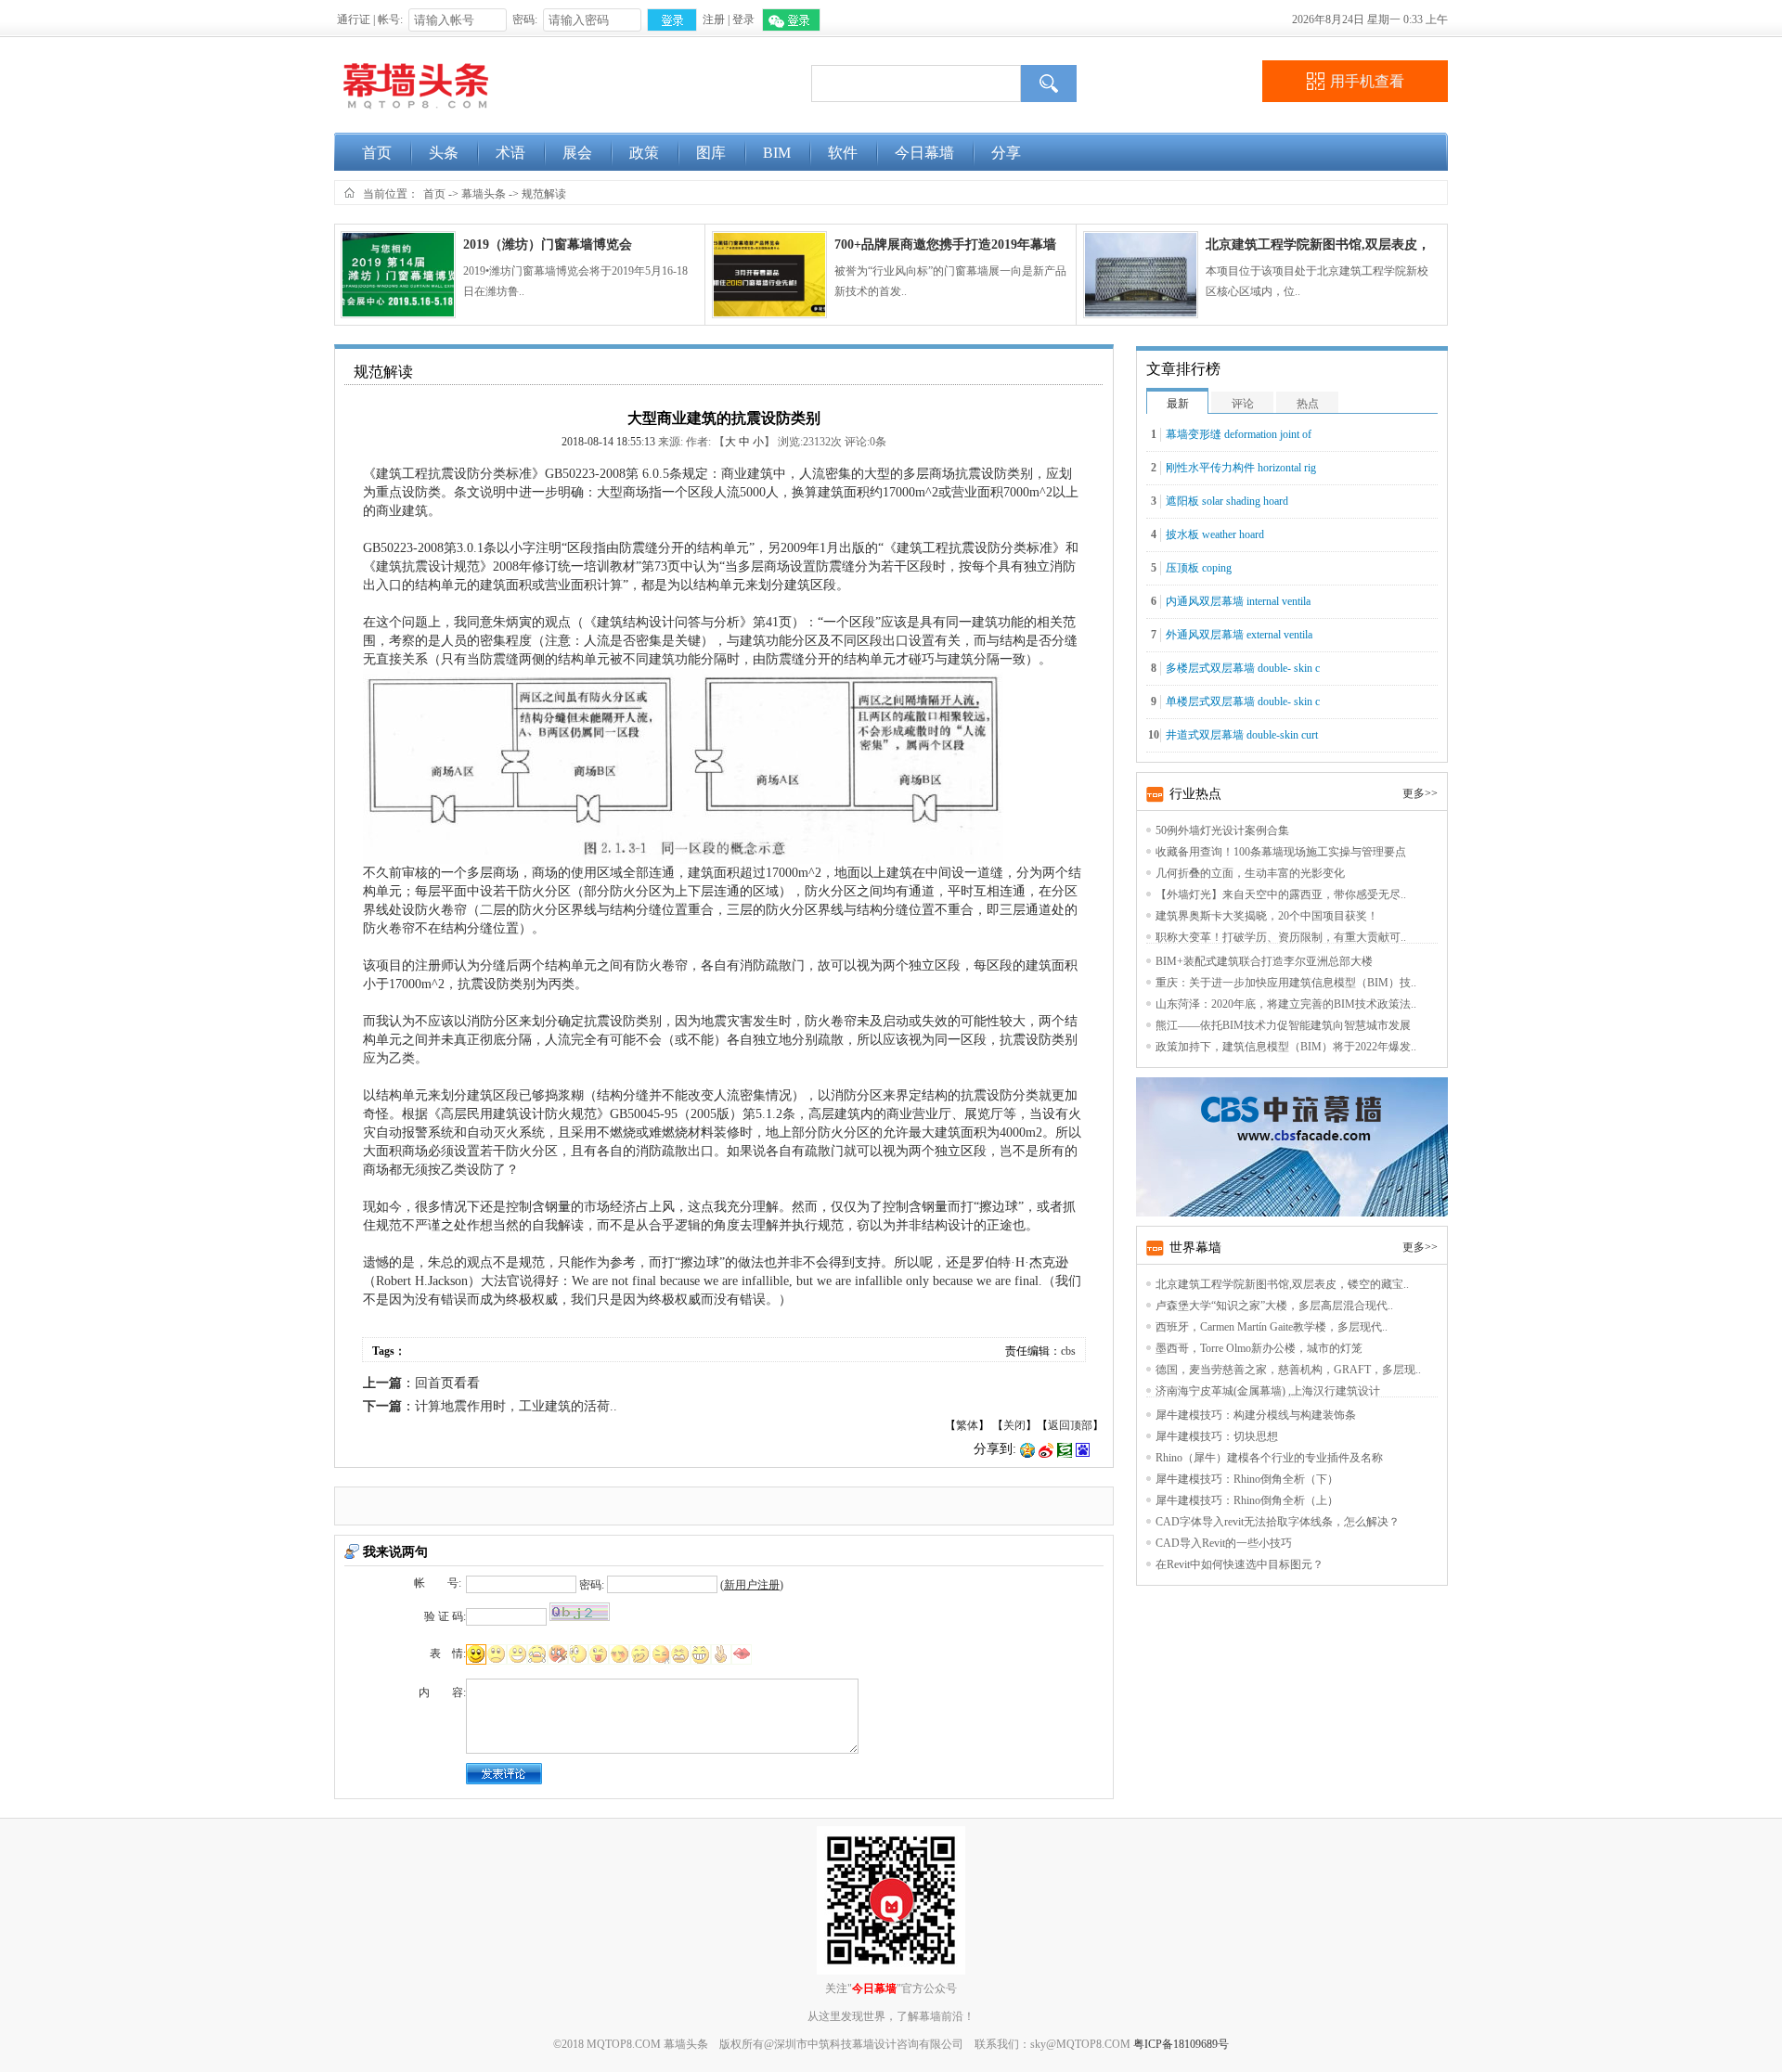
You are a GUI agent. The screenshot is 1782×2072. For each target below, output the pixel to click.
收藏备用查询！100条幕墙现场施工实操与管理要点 (1281, 852)
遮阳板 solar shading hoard (1227, 501)
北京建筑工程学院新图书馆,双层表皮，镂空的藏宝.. (1282, 1284)
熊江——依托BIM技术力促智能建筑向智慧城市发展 (1283, 1025)
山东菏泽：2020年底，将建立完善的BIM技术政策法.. (1286, 1004)
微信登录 (791, 20)
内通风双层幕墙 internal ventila (1238, 601)
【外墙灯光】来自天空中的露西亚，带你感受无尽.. (1281, 894)
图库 (711, 153)
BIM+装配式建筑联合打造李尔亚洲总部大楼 (1264, 961)
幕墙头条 (484, 194)
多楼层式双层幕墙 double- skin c (1243, 668)
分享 (1006, 153)
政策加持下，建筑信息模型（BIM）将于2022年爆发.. (1286, 1047)
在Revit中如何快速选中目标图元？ (1240, 1564)
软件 (843, 153)
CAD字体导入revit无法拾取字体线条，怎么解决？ (1278, 1522)
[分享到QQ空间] (1027, 1449)
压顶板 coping (1199, 568)
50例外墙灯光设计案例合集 (1222, 830)
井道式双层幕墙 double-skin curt (1242, 735)
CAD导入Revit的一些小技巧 (1224, 1543)
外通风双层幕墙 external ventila (1239, 635)
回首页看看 (447, 1383)
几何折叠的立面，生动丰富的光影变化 (1250, 873)
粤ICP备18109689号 (1181, 2044)
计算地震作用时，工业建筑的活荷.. (516, 1406)
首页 (377, 153)
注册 (714, 19)
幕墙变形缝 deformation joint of (1239, 434)
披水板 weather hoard (1215, 534)
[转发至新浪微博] (1046, 1449)
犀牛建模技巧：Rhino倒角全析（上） (1247, 1500)
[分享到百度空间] (1083, 1449)
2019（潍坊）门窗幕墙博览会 (548, 245)
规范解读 (544, 194)
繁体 (967, 1425)
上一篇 (382, 1383)
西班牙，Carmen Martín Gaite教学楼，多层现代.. (1272, 1327)
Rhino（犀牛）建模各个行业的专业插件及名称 (1269, 1458)
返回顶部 (1070, 1425)
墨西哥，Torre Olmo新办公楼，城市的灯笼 (1259, 1348)
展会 (577, 153)
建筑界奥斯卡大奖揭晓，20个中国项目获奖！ (1267, 916)
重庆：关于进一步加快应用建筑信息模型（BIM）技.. (1286, 983)
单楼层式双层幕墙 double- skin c (1243, 701)
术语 (510, 153)
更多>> (1420, 793)
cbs (1068, 1351)
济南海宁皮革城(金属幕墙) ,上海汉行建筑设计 (1268, 1391)
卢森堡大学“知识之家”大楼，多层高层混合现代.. (1274, 1306)
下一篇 (382, 1406)
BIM (777, 153)
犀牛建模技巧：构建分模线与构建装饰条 (1256, 1415)
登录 (743, 19)
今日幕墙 (924, 153)
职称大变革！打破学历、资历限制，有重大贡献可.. (1281, 937)
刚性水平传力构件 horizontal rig (1241, 468)
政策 (644, 153)
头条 (444, 153)
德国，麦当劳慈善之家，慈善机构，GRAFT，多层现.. (1288, 1370)
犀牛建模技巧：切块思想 (1217, 1436)
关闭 (1014, 1425)
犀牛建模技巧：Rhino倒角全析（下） (1247, 1479)
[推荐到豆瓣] (1065, 1449)
